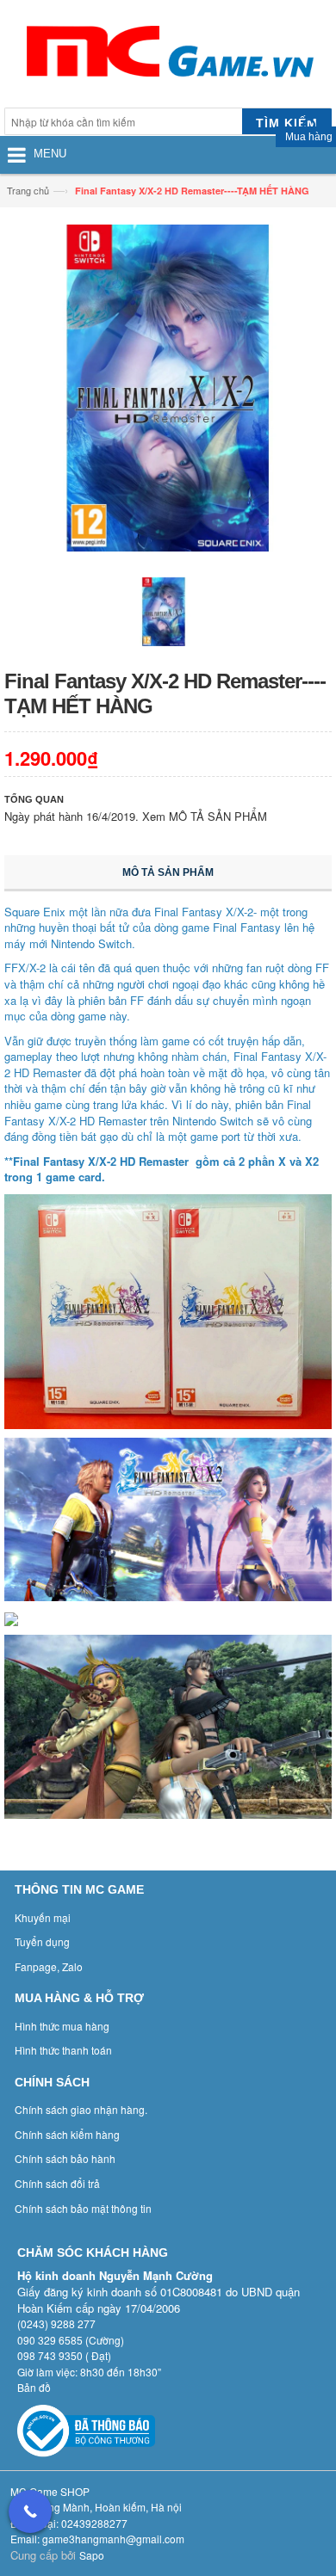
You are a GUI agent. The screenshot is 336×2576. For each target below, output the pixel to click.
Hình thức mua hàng (62, 2026)
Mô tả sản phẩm (168, 872)
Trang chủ (28, 190)
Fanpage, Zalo (49, 1966)
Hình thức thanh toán (63, 2050)
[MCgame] (168, 56)
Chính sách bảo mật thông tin (83, 2208)
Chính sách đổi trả (57, 2183)
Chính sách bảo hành (65, 2158)
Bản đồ (34, 2387)
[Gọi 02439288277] (30, 2511)
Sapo (92, 2555)
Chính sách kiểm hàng (67, 2134)
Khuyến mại (43, 1917)
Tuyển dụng (42, 1941)
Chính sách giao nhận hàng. (81, 2109)
